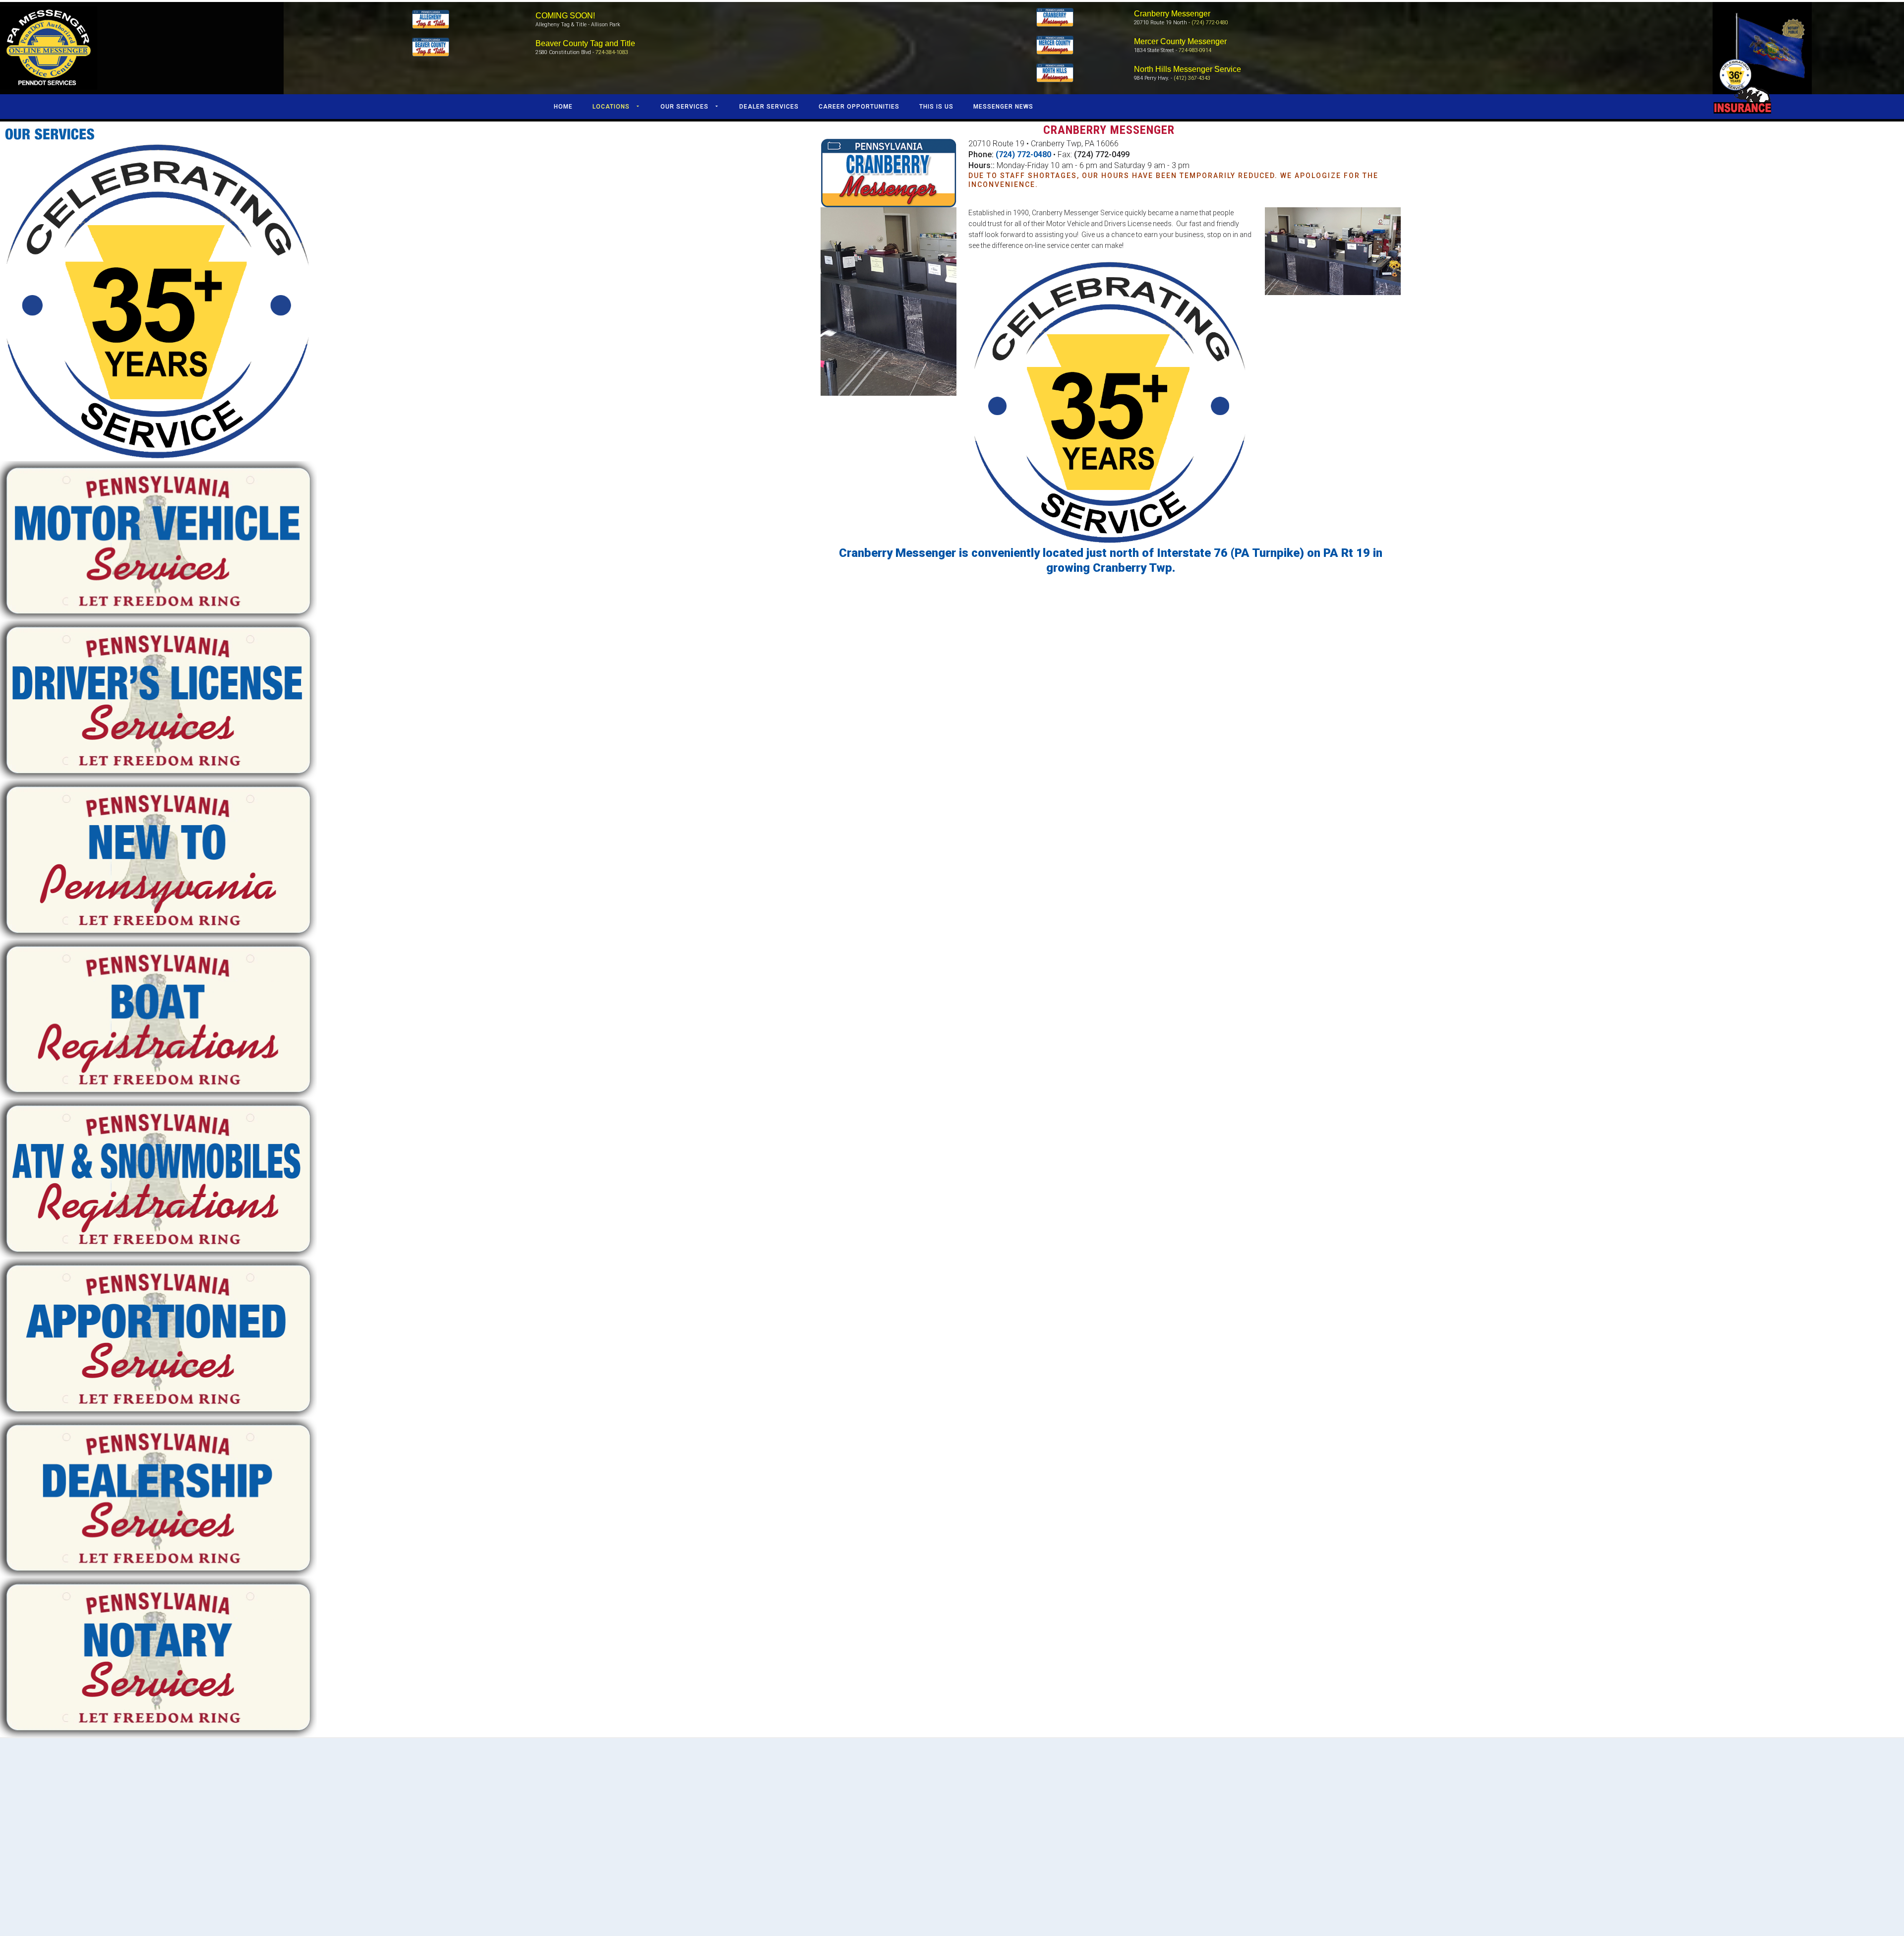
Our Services (684, 107)
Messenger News (1003, 107)
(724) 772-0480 (1210, 23)
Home (563, 107)
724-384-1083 (612, 52)
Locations (611, 107)
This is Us (936, 107)
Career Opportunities (859, 107)
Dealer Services (769, 107)
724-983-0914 (1195, 50)
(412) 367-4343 (1192, 78)
